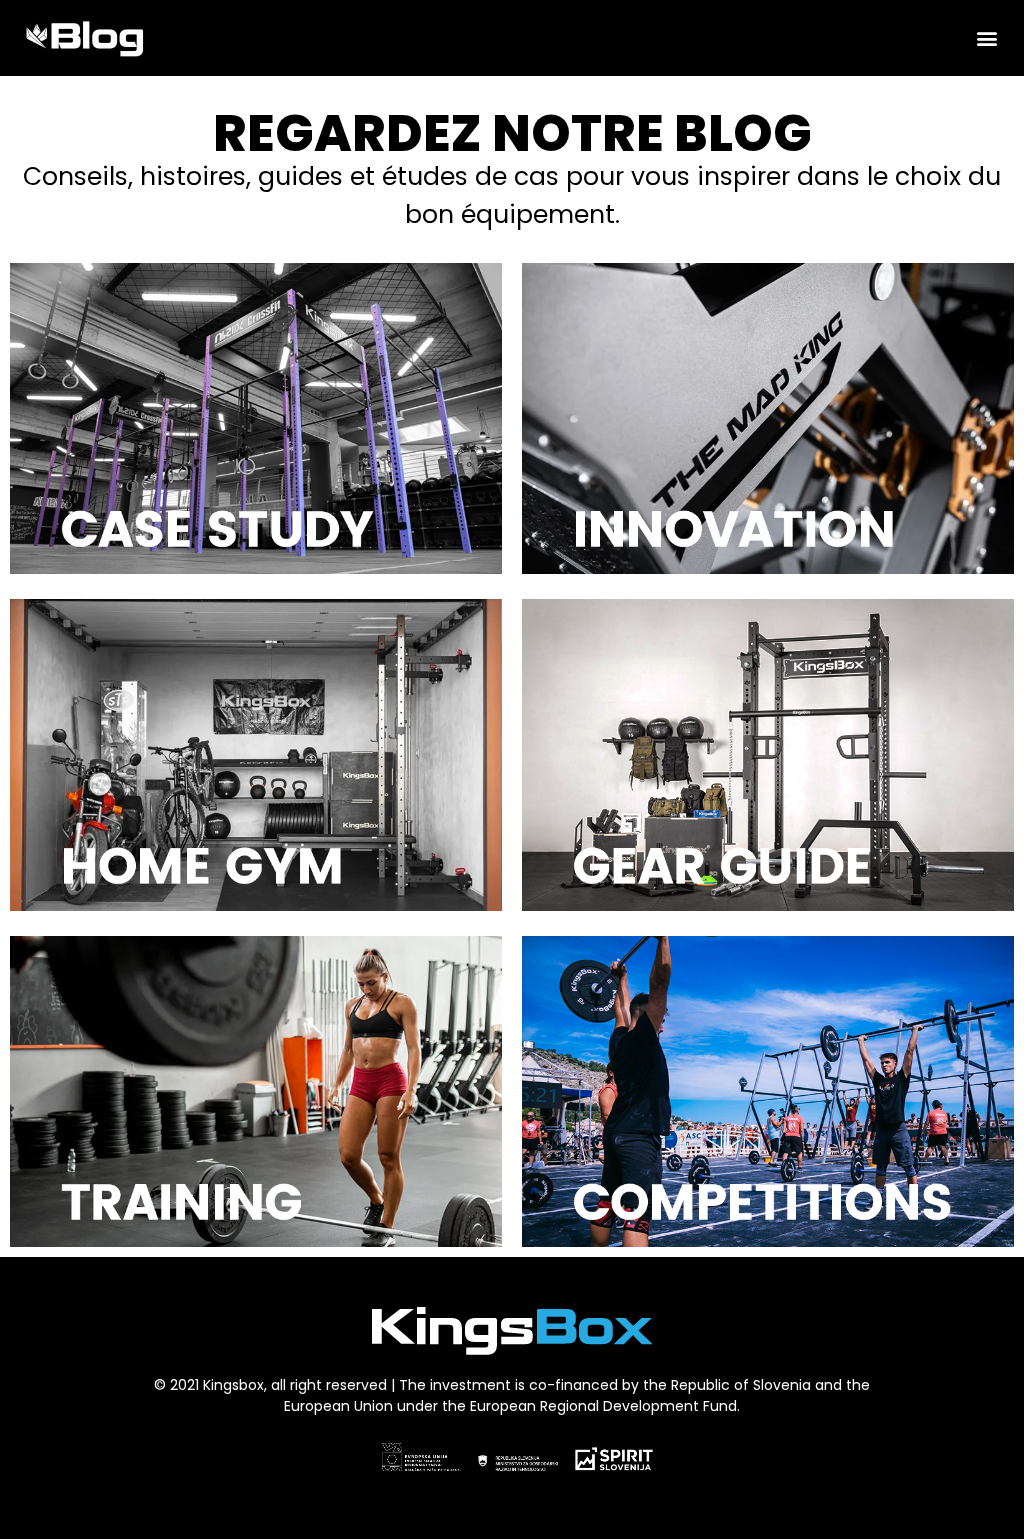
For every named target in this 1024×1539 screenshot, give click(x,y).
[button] (987, 37)
